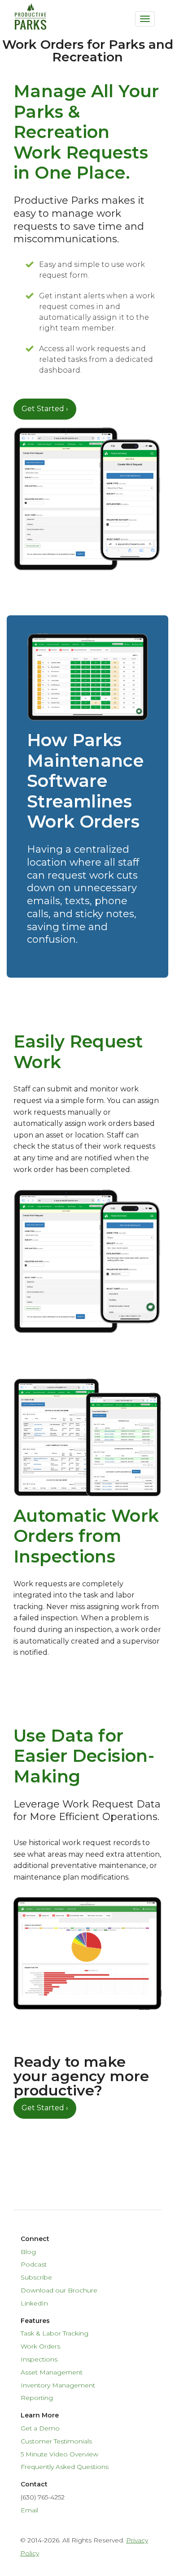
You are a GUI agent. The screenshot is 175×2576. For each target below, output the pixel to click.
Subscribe (36, 2277)
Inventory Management (58, 2385)
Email (29, 2510)
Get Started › (45, 409)
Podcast (34, 2264)
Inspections (39, 2359)
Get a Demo (40, 2428)
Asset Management (52, 2372)
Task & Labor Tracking (55, 2333)
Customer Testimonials (56, 2441)
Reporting (37, 2398)
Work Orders (40, 2346)
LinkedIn (34, 2303)
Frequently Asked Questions (65, 2467)
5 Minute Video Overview (59, 2454)
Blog (28, 2252)
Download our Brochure (59, 2290)
